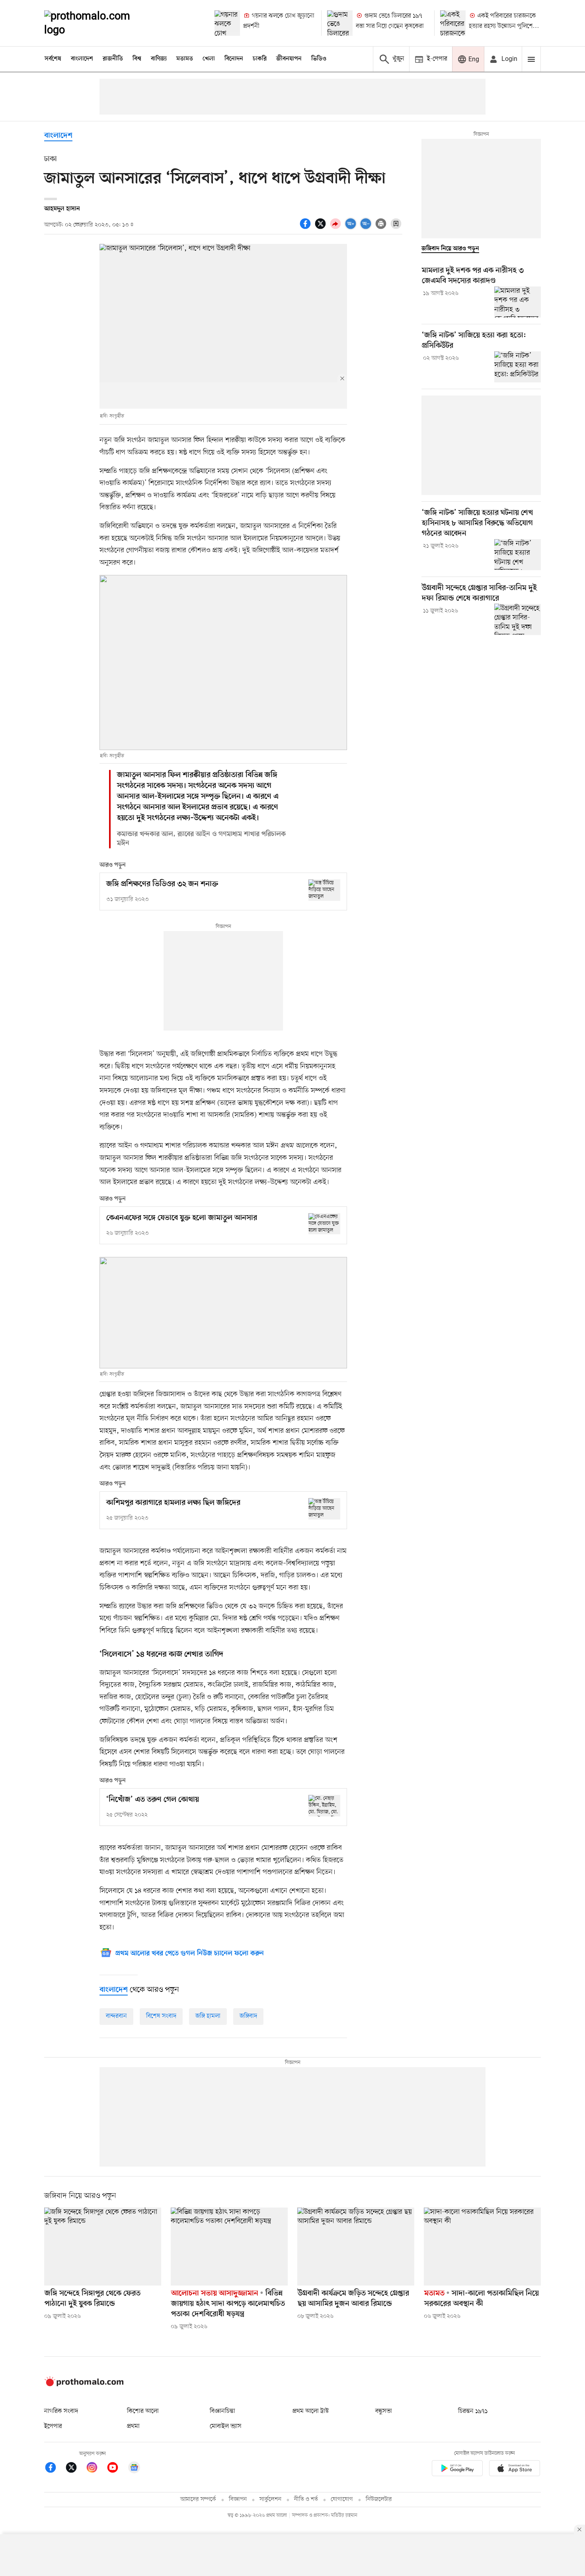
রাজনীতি (113, 59)
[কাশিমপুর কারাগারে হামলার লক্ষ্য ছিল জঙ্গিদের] (324, 1509)
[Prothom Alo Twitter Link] (75, 2469)
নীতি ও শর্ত (306, 2499)
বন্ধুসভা (384, 2411)
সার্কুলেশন (270, 2499)
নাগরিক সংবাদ (61, 2411)
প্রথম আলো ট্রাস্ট (311, 2411)
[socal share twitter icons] (322, 228)
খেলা (209, 59)
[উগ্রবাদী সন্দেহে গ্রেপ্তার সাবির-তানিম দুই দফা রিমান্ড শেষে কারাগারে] (518, 619)
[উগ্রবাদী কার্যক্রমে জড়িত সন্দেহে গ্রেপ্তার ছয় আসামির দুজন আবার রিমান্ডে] (356, 2247)
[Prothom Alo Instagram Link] (96, 2469)
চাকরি (260, 59)
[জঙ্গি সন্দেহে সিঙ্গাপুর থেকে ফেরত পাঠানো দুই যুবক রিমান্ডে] (103, 2247)
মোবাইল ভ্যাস (226, 2426)
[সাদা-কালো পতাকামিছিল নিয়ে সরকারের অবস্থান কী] (482, 2247)
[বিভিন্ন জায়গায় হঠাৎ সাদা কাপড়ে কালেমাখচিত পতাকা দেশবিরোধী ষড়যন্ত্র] (229, 2247)
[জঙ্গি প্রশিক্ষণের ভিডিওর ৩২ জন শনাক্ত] (324, 890)
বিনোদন (234, 59)
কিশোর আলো (143, 2411)
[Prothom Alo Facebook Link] (55, 2469)
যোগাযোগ (342, 2499)
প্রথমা (133, 2426)
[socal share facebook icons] (306, 228)
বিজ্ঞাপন (238, 2499)
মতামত (185, 59)
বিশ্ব (137, 59)
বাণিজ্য (159, 59)
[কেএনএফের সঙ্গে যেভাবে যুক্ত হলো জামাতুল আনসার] (324, 1224)
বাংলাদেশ (82, 59)
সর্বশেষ (53, 59)
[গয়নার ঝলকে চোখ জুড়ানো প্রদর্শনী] (227, 23)
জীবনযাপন (289, 59)
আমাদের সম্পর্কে (198, 2499)
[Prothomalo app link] (457, 2470)
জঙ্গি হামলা (208, 2016)
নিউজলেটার (379, 2499)
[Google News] (134, 2469)
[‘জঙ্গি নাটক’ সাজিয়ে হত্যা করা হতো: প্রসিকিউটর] (518, 367)
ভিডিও (319, 59)
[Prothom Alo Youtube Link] (117, 2469)
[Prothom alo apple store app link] (515, 2470)
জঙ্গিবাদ (248, 2016)
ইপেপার (53, 2426)
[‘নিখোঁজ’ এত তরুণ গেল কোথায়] (324, 1805)
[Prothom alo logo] (84, 2385)
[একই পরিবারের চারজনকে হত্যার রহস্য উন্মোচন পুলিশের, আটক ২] (453, 23)
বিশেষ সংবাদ (161, 2016)
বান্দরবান (116, 2016)
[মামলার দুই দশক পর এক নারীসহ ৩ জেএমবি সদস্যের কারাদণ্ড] (518, 302)
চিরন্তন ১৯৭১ (473, 2411)
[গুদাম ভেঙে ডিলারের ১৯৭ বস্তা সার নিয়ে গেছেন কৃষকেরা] (340, 23)
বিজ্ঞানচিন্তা (222, 2411)
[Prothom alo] (98, 23)
